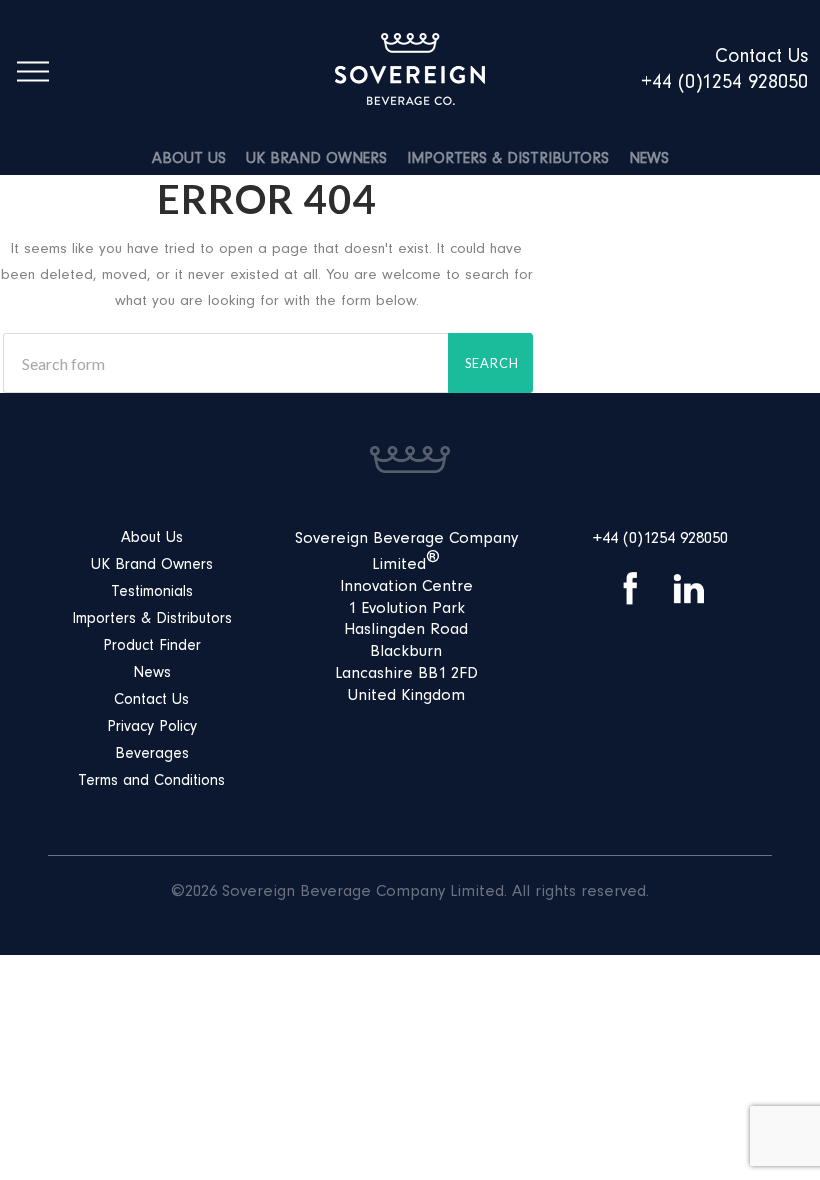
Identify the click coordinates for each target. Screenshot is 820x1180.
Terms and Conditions (151, 782)
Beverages (152, 755)
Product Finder (152, 647)
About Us (189, 160)
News (649, 160)
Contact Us (151, 701)
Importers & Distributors (508, 160)
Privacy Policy (152, 728)
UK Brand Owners (316, 160)
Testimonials (152, 593)
